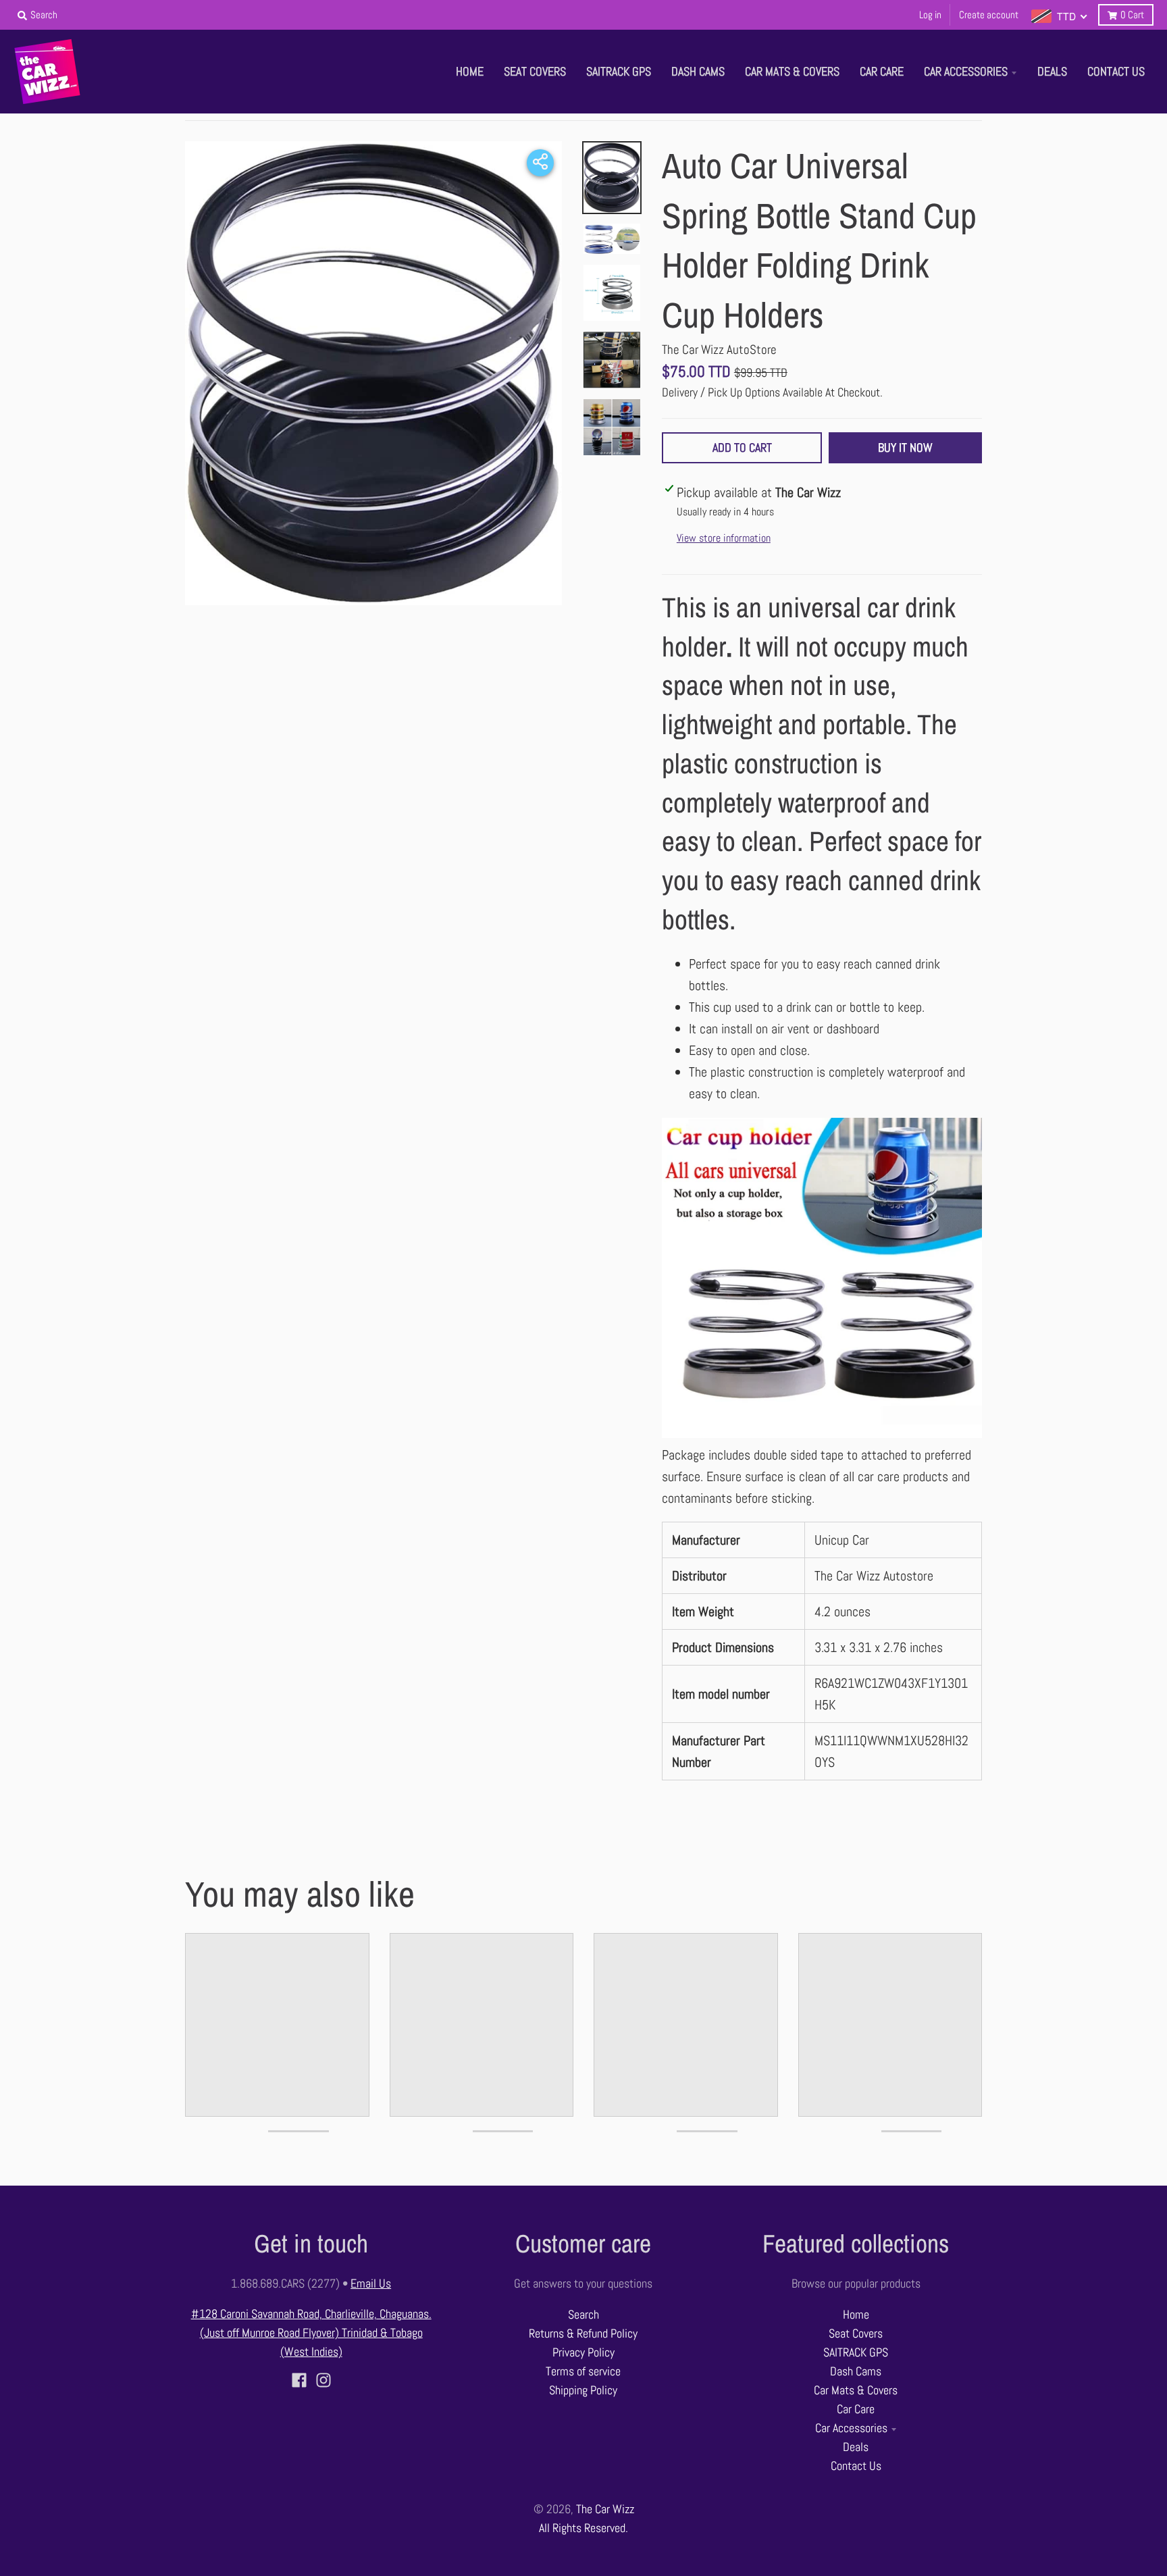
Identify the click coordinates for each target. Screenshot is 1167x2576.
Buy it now (905, 448)
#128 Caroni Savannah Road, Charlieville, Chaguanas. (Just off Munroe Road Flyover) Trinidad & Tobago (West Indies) (311, 2333)
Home (856, 2315)
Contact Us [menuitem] (1116, 72)
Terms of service (583, 2371)
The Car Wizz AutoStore (719, 350)
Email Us (371, 2284)
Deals (856, 2447)
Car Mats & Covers (856, 2390)
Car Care (856, 2409)
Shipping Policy (583, 2390)
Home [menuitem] (470, 72)
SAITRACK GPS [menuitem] (619, 72)
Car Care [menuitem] (882, 72)
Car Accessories (851, 2428)
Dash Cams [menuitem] (698, 72)
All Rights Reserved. (583, 2528)
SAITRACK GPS (856, 2352)
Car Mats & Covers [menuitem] (792, 72)
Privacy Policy (583, 2352)
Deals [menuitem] (1052, 72)
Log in (930, 15)
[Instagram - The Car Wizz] (323, 2380)
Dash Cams (856, 2371)
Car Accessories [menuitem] (966, 72)
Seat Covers (856, 2334)
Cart (1132, 15)
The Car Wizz (605, 2509)
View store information (724, 538)
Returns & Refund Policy (583, 2334)
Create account (989, 15)
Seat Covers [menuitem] (535, 72)
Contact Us (856, 2466)
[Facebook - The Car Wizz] (299, 2380)
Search (583, 2315)
